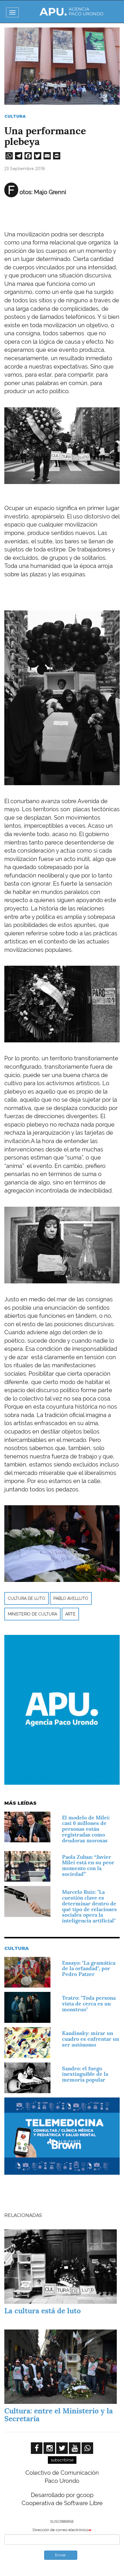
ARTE (70, 1614)
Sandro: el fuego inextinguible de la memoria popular (85, 2074)
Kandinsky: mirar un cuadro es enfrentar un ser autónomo (91, 2039)
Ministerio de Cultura (32, 1614)
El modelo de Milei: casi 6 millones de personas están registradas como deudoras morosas (86, 1829)
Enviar (61, 2555)
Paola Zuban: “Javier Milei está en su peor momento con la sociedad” (88, 1865)
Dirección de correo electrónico (61, 2530)
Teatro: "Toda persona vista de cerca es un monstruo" (89, 2004)
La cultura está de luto (43, 2311)
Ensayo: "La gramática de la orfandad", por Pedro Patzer (89, 1969)
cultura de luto (27, 1598)
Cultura (15, 116)
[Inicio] (72, 12)
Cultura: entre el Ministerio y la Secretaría (59, 2415)
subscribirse (62, 2460)
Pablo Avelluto (71, 1598)
